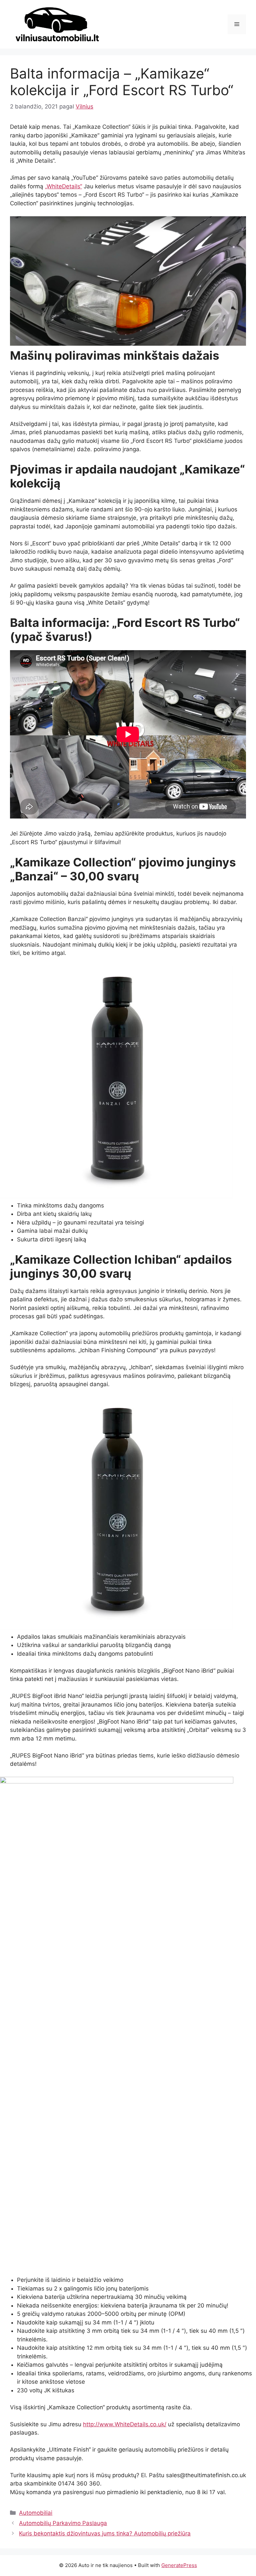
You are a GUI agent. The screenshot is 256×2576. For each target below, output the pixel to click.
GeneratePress (179, 2565)
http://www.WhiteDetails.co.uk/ (125, 2424)
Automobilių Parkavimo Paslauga (63, 2523)
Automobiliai (36, 2513)
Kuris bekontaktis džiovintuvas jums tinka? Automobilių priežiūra (105, 2533)
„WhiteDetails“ (63, 186)
